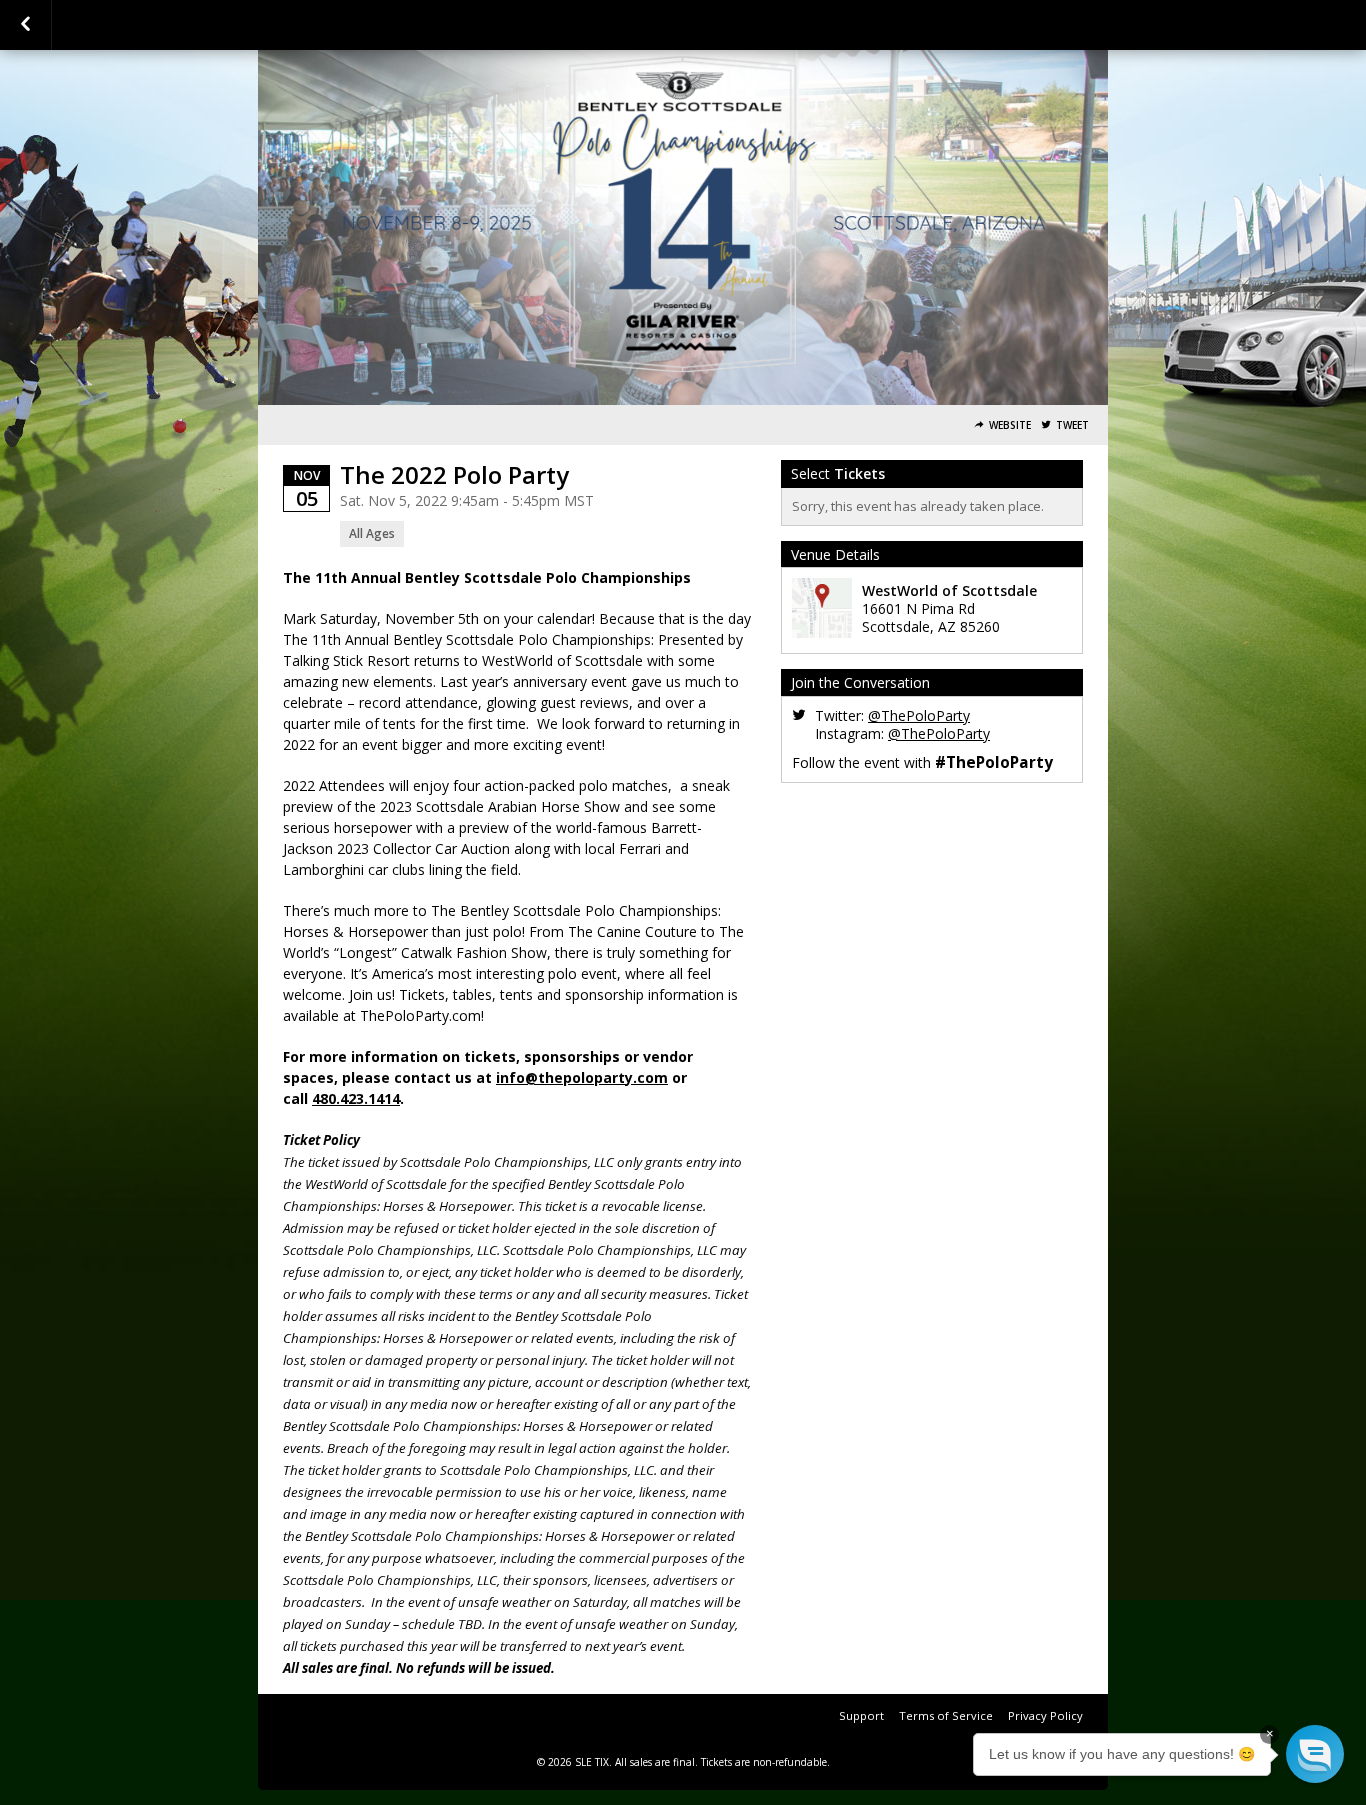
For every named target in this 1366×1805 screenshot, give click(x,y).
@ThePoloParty (919, 715)
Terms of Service (946, 1715)
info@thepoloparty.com (582, 1077)
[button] (1315, 1754)
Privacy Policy (1045, 1715)
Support (861, 1715)
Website (1010, 425)
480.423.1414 (356, 1098)
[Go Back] (25, 25)
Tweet (1072, 425)
